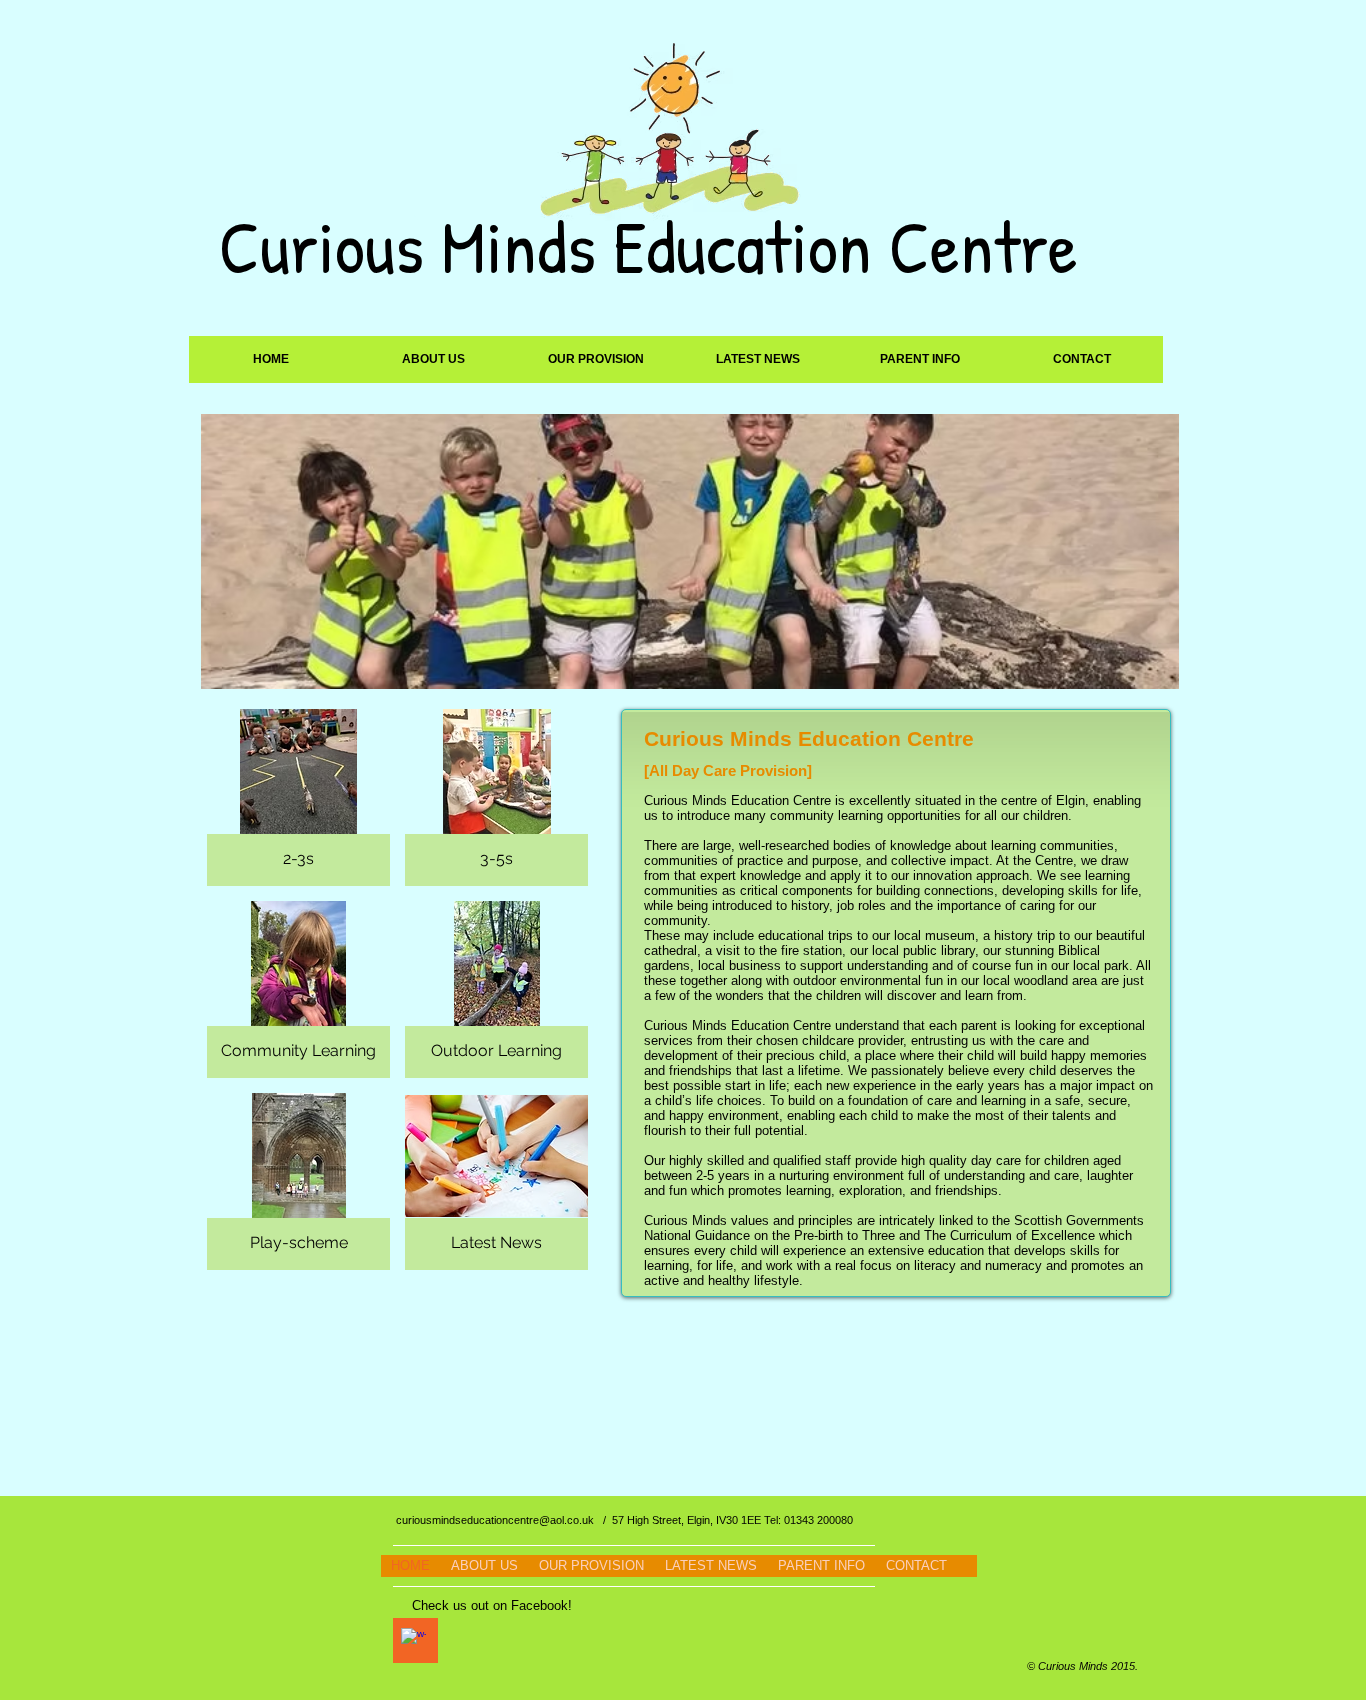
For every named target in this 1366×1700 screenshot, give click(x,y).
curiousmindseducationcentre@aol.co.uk (495, 1520)
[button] (433, 359)
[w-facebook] (413, 1640)
